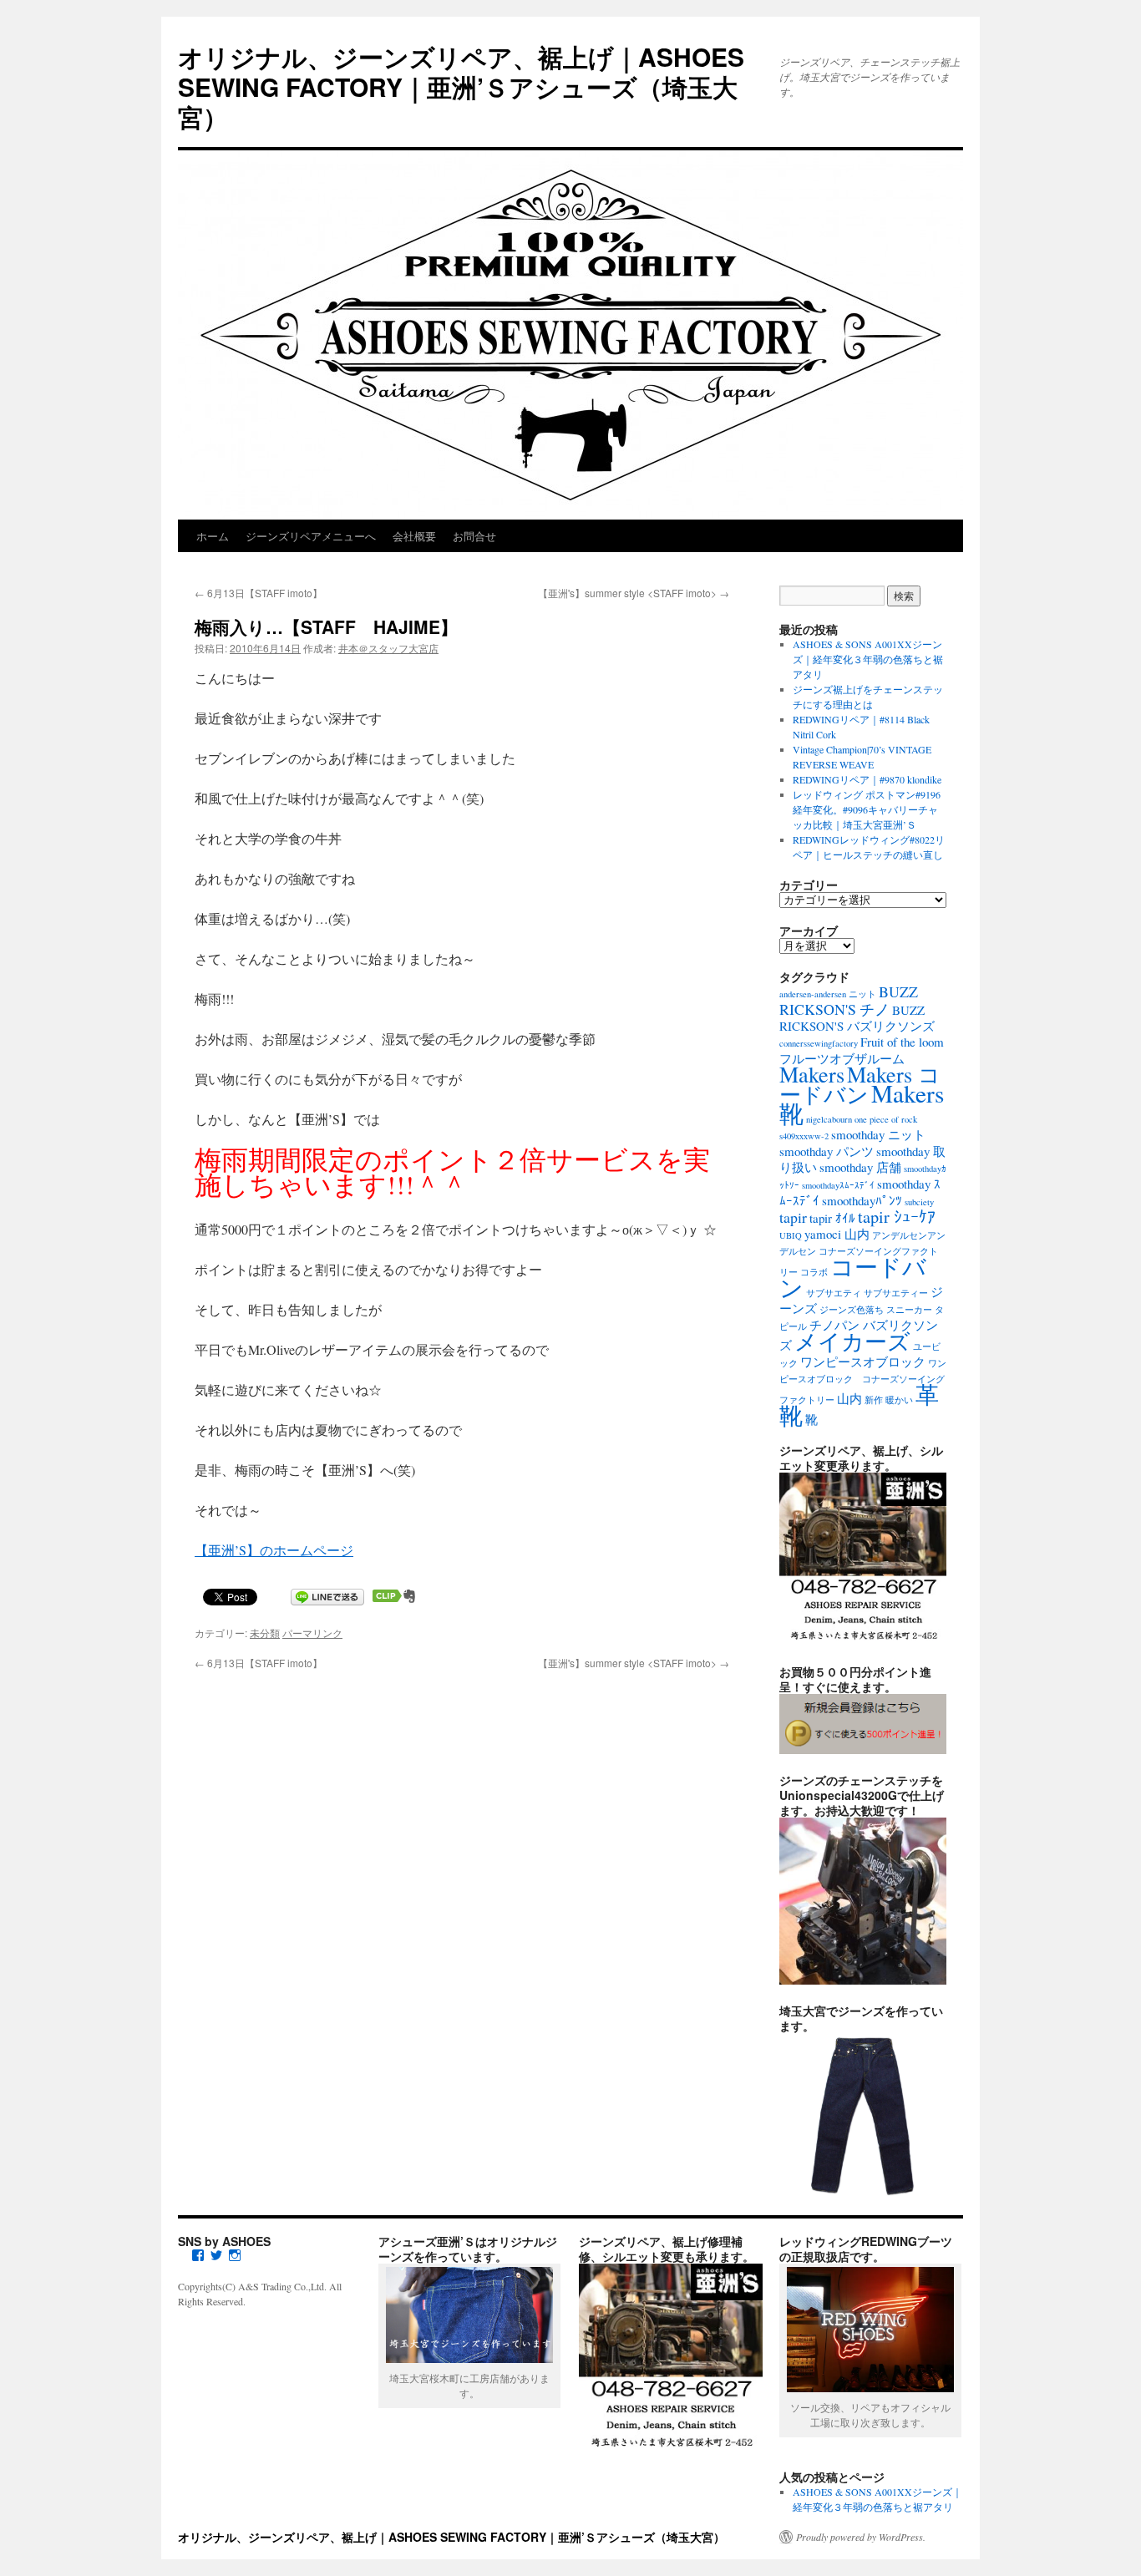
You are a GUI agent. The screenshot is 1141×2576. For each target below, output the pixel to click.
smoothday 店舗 (860, 1167)
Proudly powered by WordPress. (861, 2537)
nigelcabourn (829, 1119)
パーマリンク (312, 1633)
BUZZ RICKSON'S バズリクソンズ (857, 1018)
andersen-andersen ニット (828, 994)
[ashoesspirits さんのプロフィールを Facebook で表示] (198, 2255)
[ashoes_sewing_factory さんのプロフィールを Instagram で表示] (235, 2255)
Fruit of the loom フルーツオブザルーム (862, 1050)
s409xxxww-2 (804, 1136)
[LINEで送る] (327, 1596)
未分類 (265, 1633)
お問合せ (474, 536)
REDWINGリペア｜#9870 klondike (867, 779)
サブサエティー (896, 1293)
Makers (812, 1074)
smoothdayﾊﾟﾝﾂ (862, 1200)
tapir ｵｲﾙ (832, 1218)
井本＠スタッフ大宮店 (388, 648)
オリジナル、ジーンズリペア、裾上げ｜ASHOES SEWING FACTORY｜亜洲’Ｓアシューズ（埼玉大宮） (461, 86)
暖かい (899, 1400)
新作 (874, 1400)
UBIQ (791, 1235)
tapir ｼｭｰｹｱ (897, 1217)
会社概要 (414, 536)
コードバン (853, 1277)
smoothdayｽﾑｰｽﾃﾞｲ (838, 1185)
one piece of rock (886, 1119)
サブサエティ (834, 1293)
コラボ (814, 1272)
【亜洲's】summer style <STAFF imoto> (634, 593)
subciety (919, 1202)
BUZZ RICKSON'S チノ (849, 1000)
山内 (849, 1398)
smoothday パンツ (827, 1151)
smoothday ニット (878, 1134)
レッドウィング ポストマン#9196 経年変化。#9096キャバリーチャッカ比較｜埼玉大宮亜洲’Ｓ (867, 809)
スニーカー (909, 1310)
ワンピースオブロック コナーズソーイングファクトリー (863, 1382)
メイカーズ (852, 1341)
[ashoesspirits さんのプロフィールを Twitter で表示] (216, 2255)
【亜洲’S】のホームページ (274, 1550)
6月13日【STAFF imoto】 (259, 593)
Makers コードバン (860, 1084)
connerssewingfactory (819, 1043)
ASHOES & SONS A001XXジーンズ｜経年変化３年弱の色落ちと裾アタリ (868, 659)
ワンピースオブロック (863, 1362)
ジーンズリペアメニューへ (311, 536)
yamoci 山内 (837, 1234)
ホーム (213, 536)
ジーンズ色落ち (852, 1310)
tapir (793, 1217)
